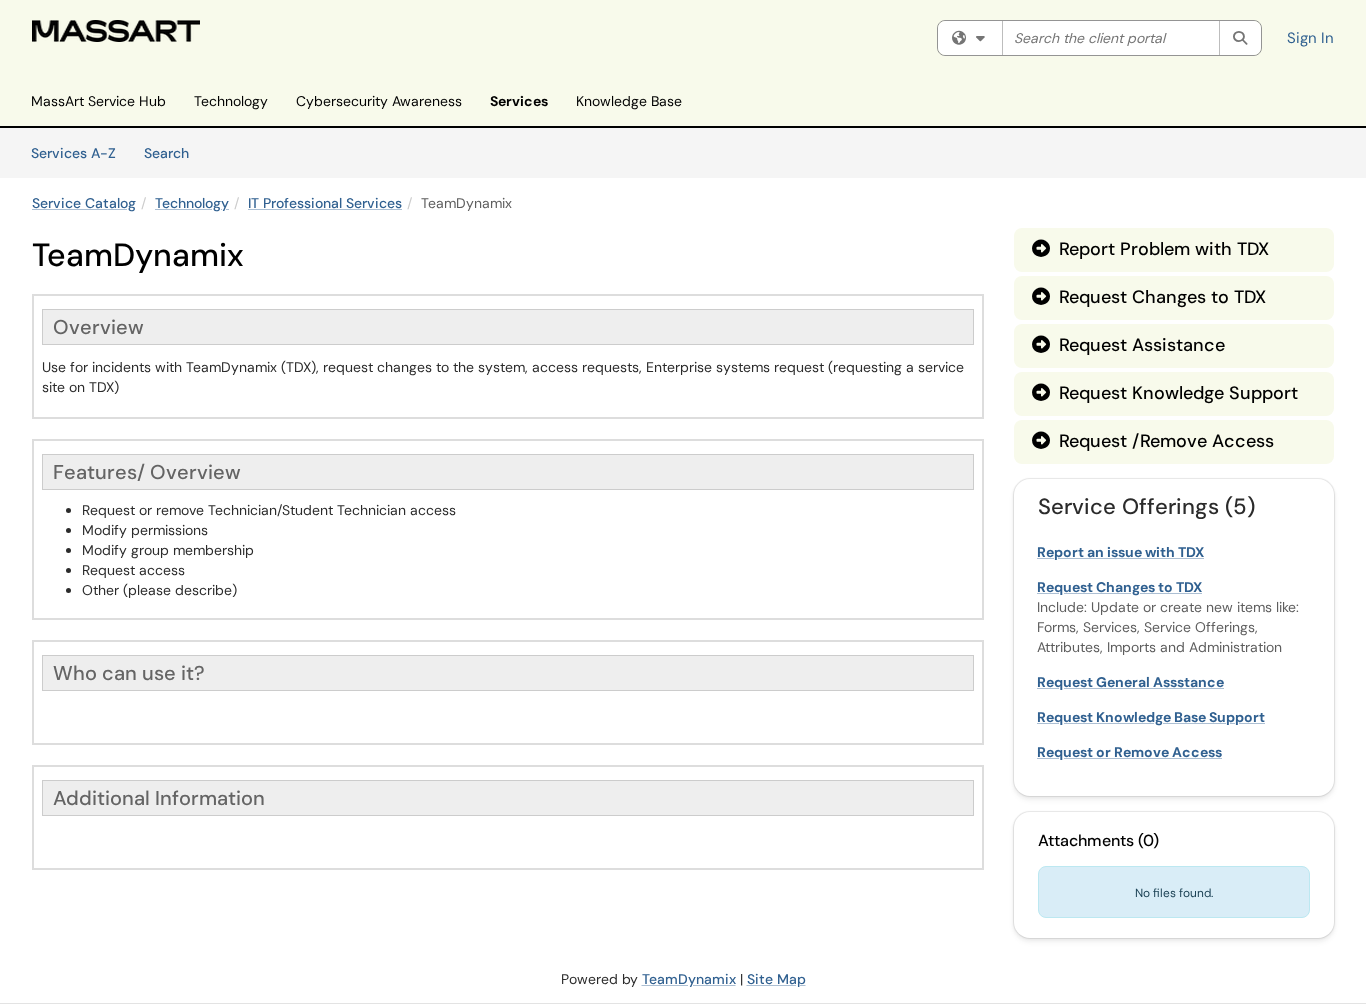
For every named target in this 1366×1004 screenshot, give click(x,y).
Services (519, 101)
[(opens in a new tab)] (116, 31)
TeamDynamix (689, 979)
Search (173, 152)
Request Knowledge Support (1165, 393)
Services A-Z (73, 153)
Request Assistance (1128, 345)
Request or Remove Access (1129, 752)
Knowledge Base (629, 101)
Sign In (1310, 38)
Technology (231, 101)
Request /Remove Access (1153, 441)
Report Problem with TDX (1150, 249)
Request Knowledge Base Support (1151, 717)
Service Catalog (84, 203)
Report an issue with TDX (1120, 552)
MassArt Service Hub (98, 101)
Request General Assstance (1130, 682)
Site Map (776, 979)
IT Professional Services (325, 203)
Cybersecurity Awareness (379, 101)
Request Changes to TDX (1149, 297)
